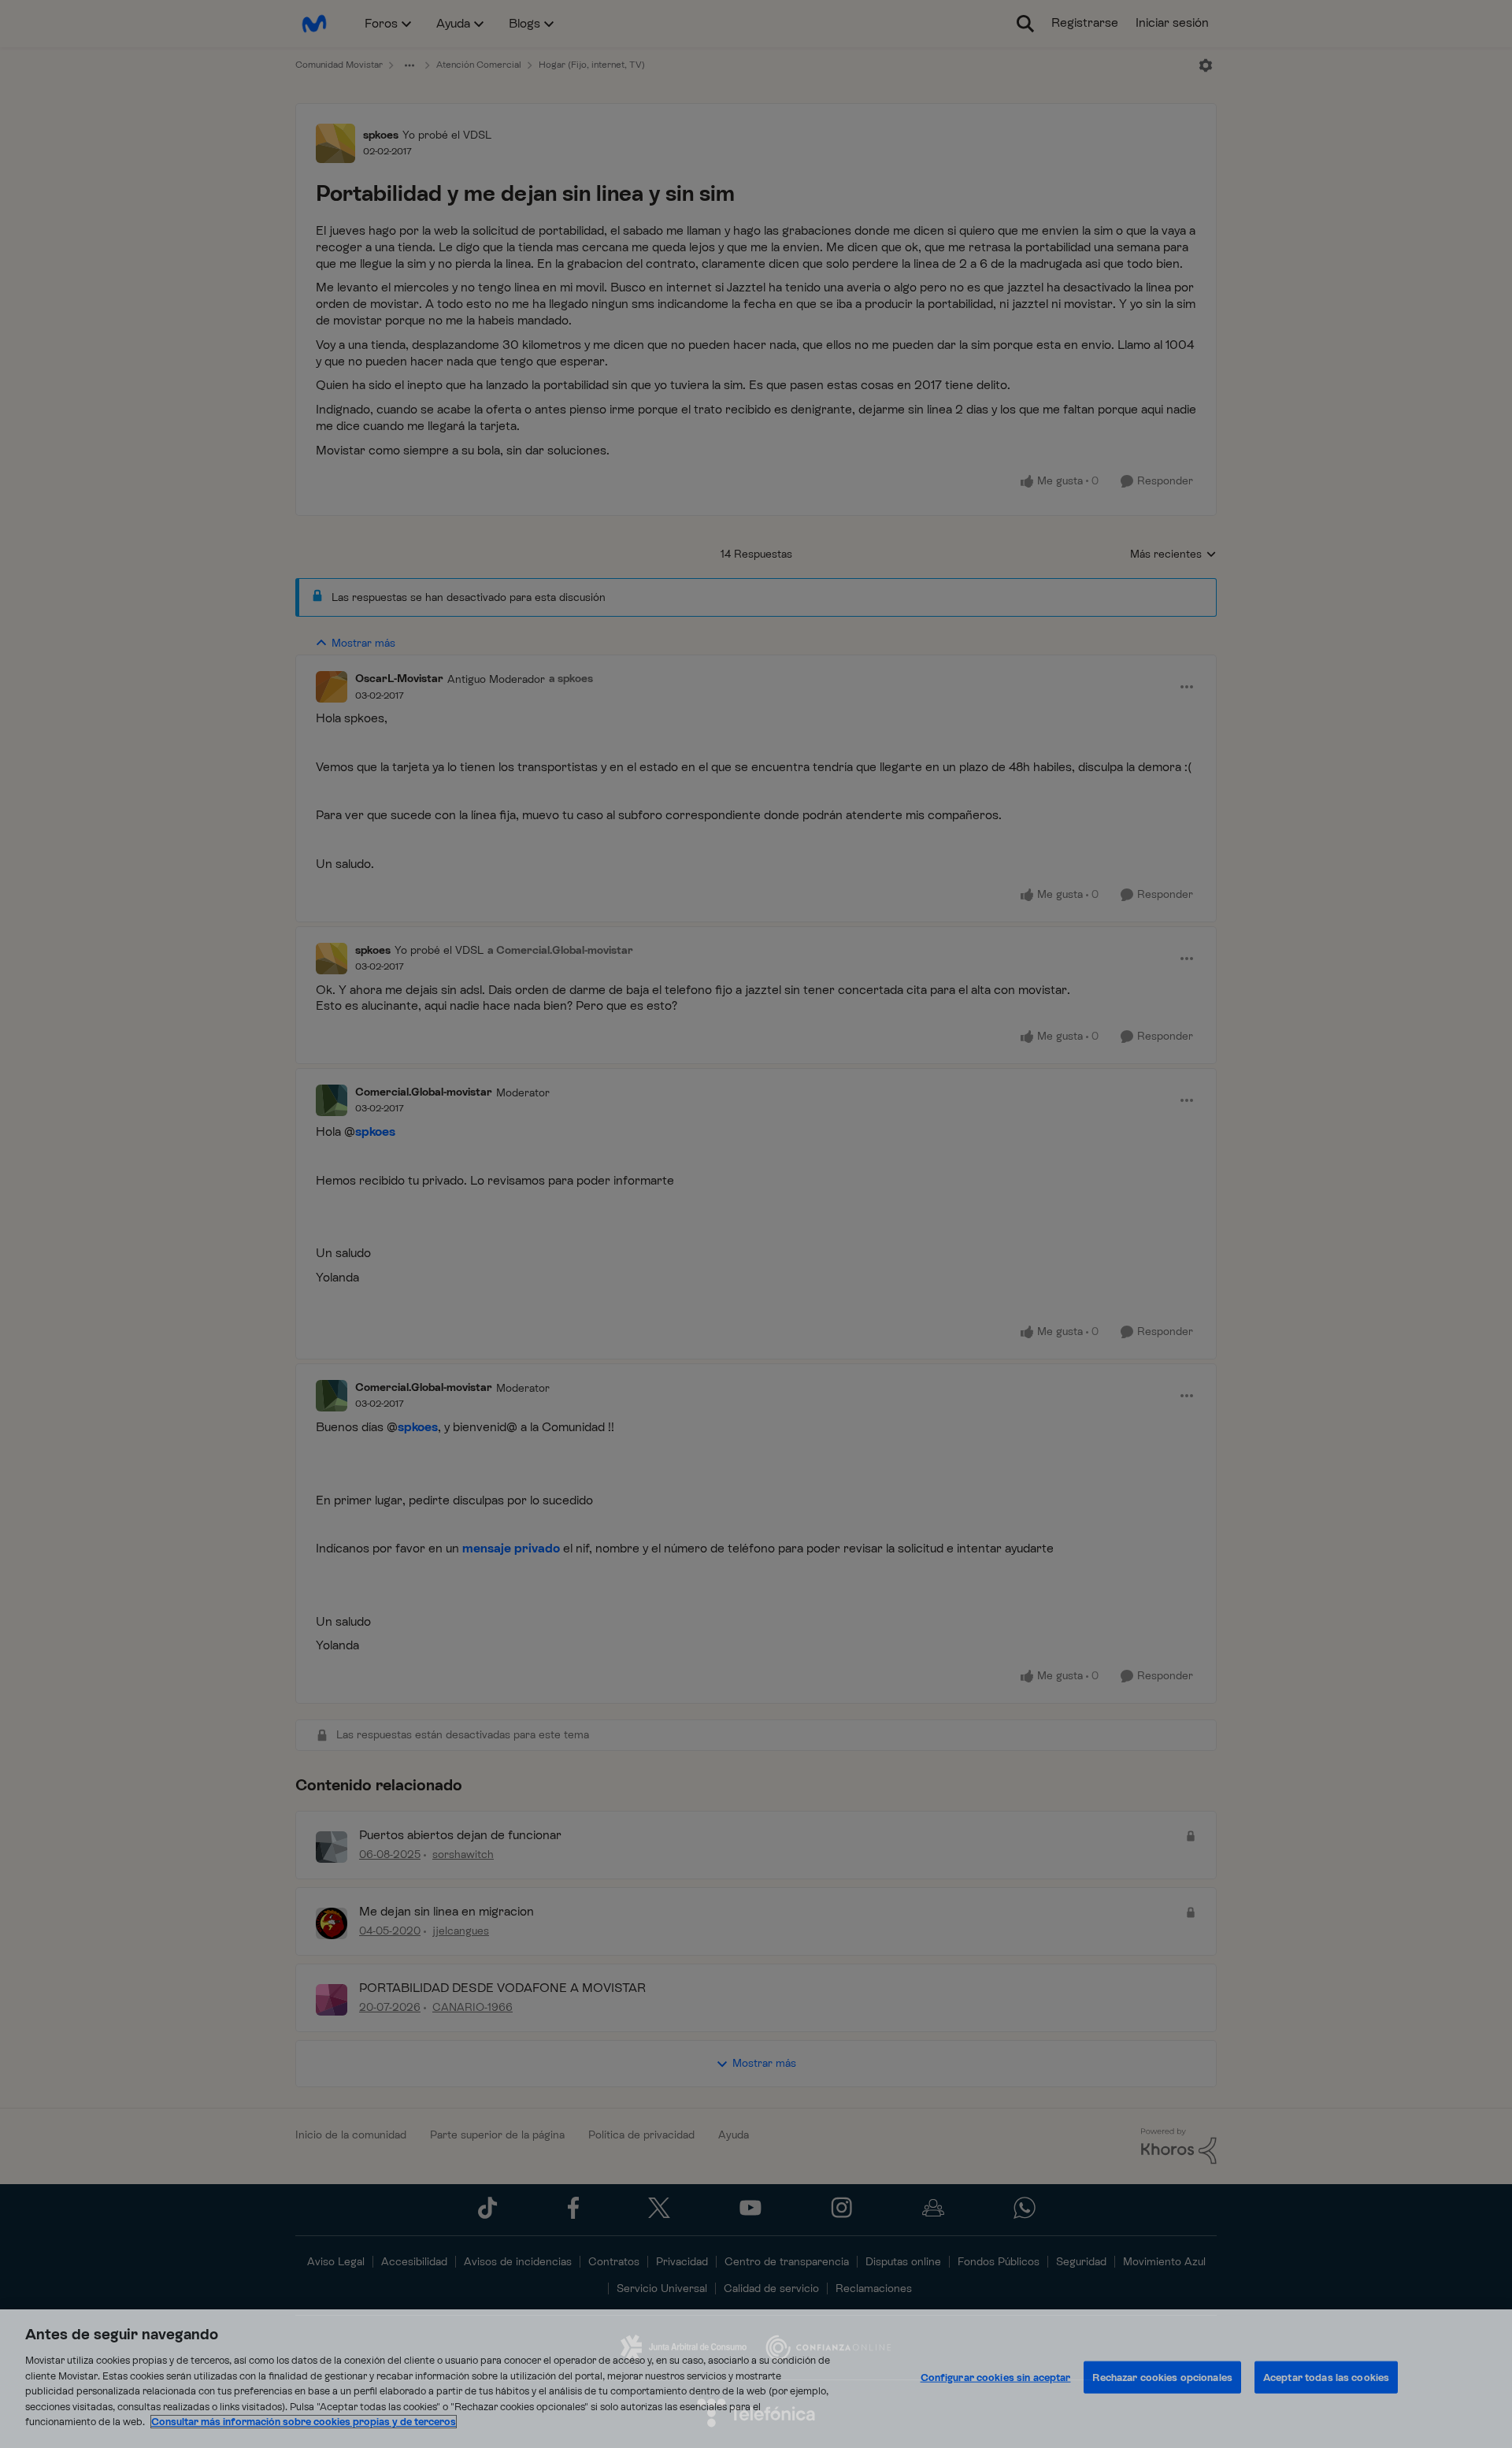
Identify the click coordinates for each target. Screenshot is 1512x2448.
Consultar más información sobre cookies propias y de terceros (304, 2422)
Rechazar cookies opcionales (1162, 2378)
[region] (756, 2379)
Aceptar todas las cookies (1326, 2378)
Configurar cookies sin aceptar (996, 2378)
